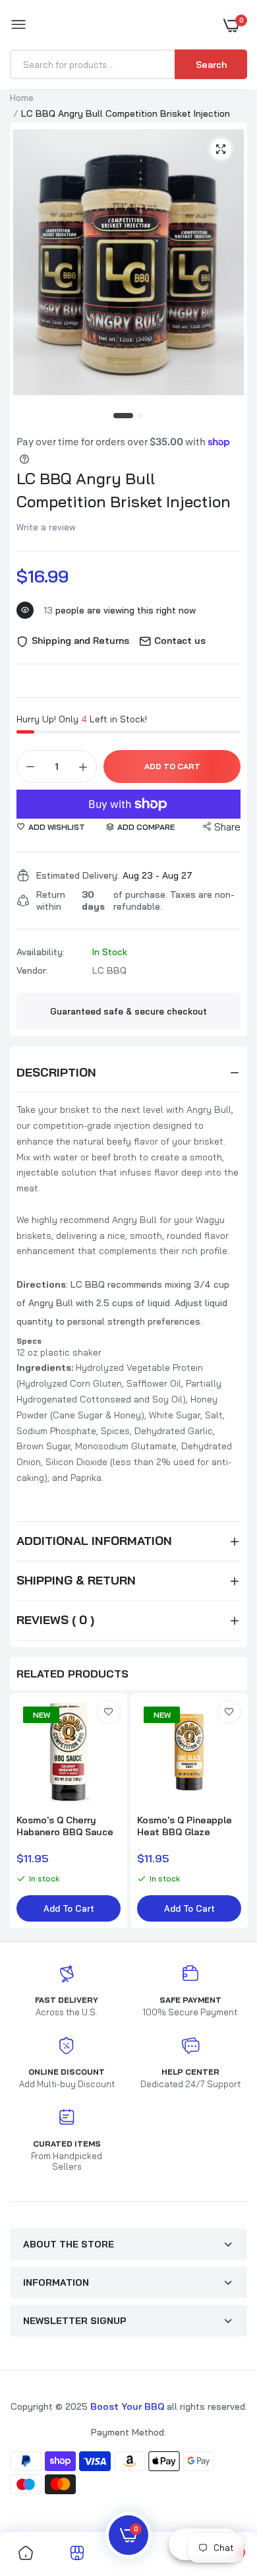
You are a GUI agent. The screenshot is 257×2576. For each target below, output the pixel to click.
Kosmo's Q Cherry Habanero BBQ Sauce (65, 1826)
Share (227, 827)
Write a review (46, 527)
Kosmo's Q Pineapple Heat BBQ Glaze (185, 1826)
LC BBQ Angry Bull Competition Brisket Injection (124, 490)
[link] (109, 1712)
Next (231, 1812)
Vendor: (32, 970)
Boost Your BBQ (128, 2406)
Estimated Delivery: (78, 875)
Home (22, 98)
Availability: (41, 952)
